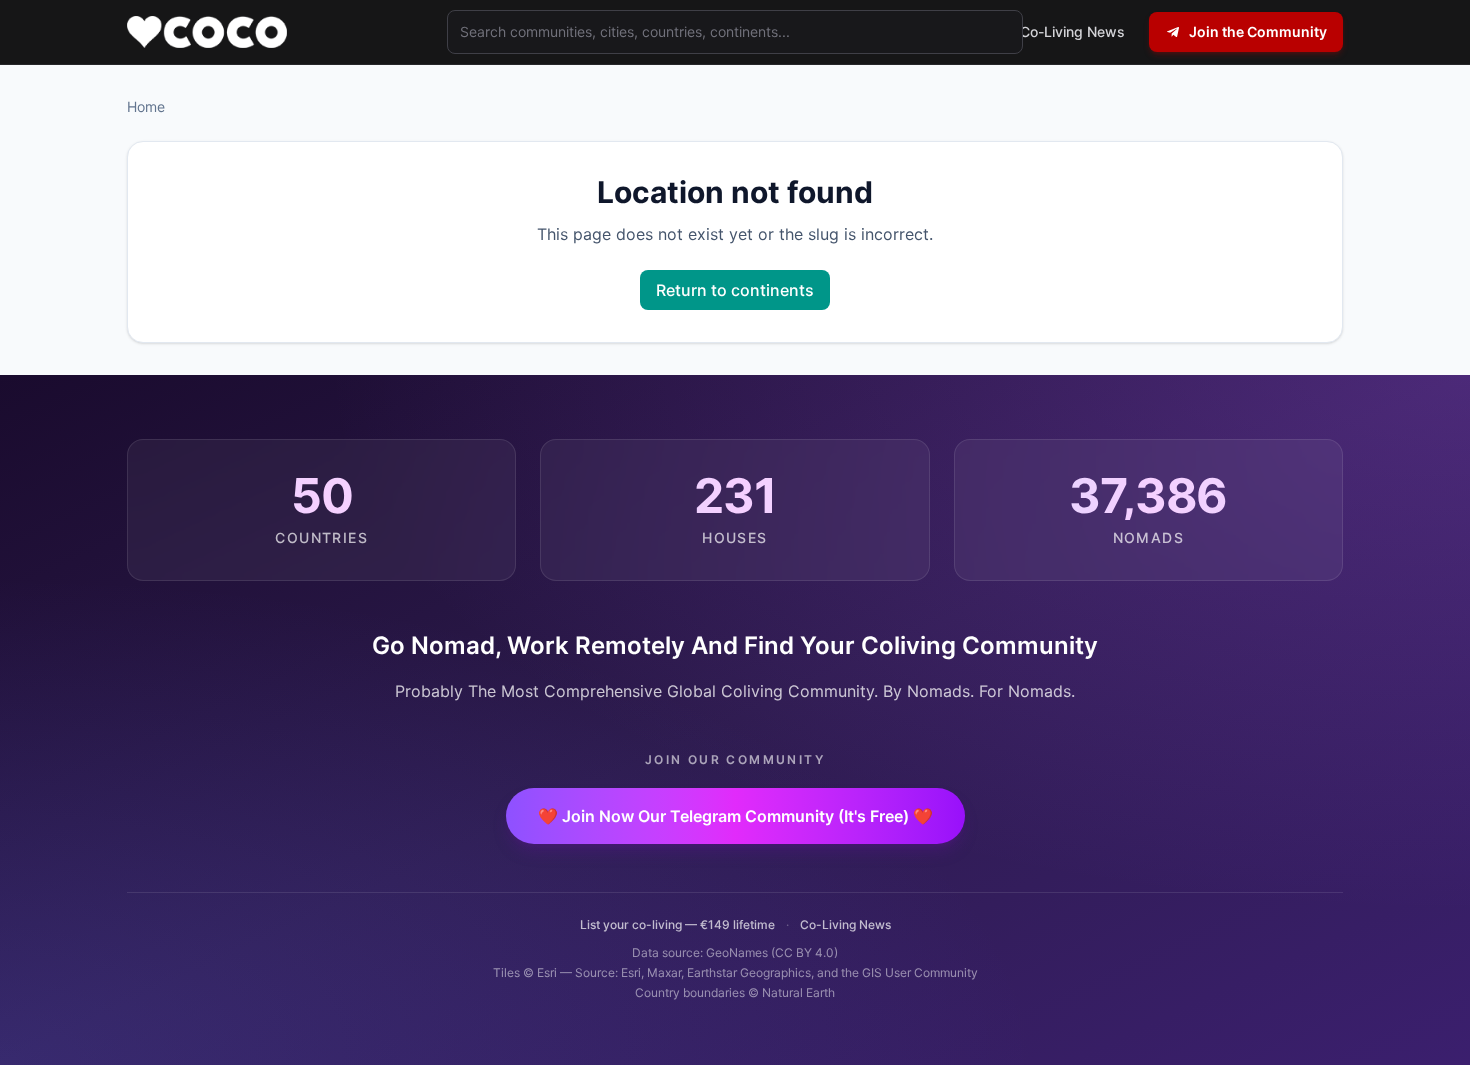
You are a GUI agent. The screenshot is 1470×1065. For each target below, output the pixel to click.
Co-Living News (845, 924)
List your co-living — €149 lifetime (677, 924)
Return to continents (735, 290)
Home (146, 106)
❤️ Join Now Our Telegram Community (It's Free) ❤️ (735, 816)
